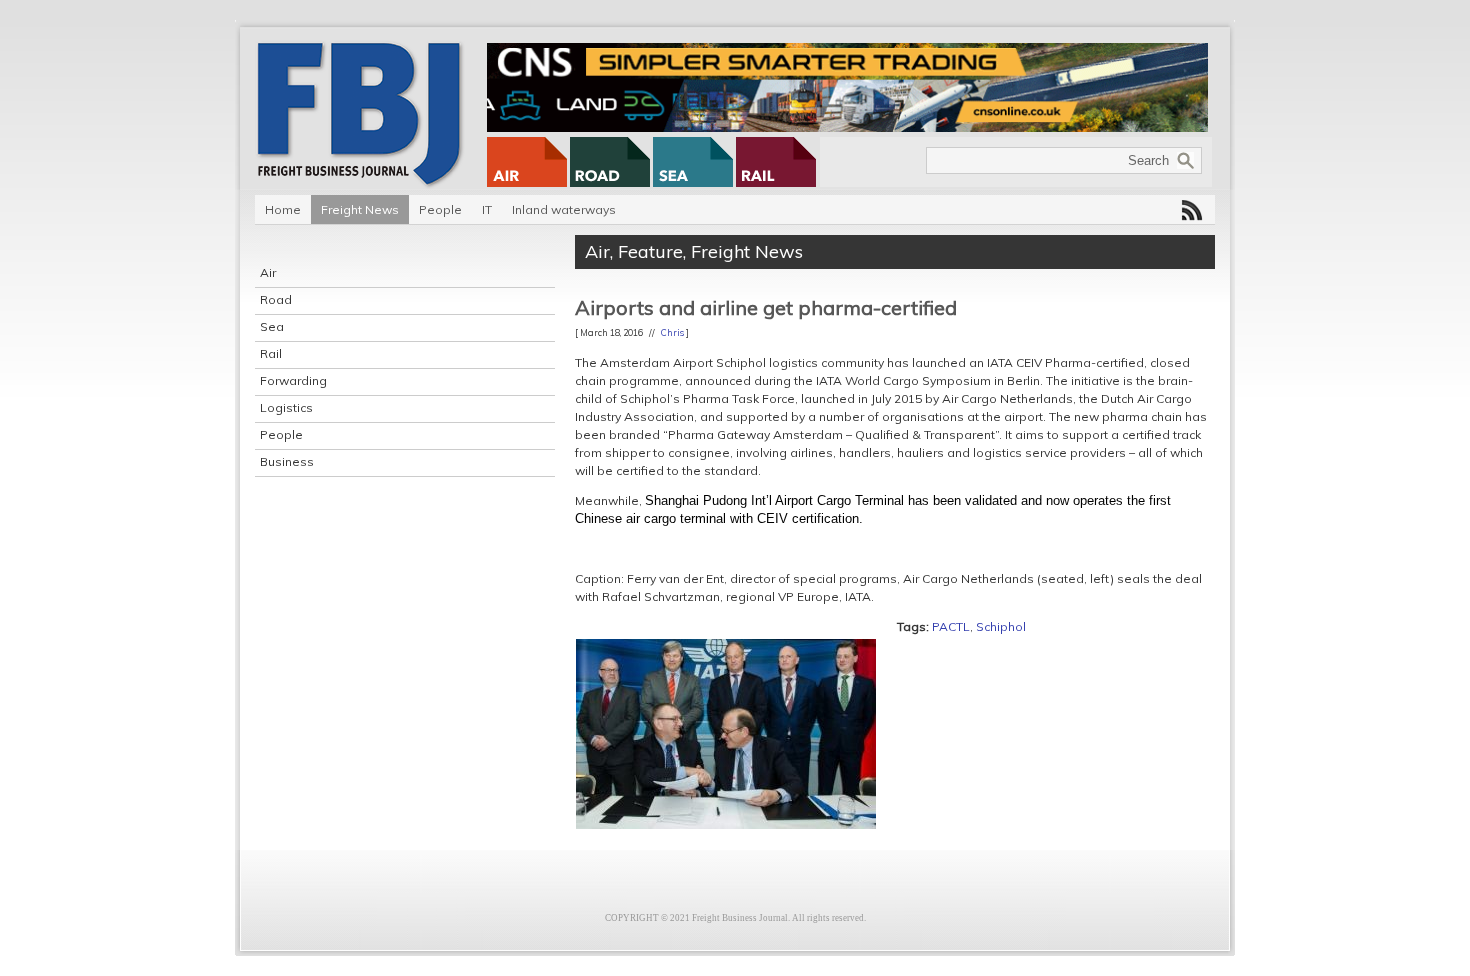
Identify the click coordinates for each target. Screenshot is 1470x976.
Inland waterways (564, 209)
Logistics (286, 407)
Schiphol (1001, 626)
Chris (672, 332)
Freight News (360, 209)
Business (287, 461)
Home (283, 209)
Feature (650, 251)
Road (276, 299)
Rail (271, 353)
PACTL (951, 626)
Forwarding (293, 380)
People (440, 209)
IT (487, 209)
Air (268, 272)
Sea (272, 326)
